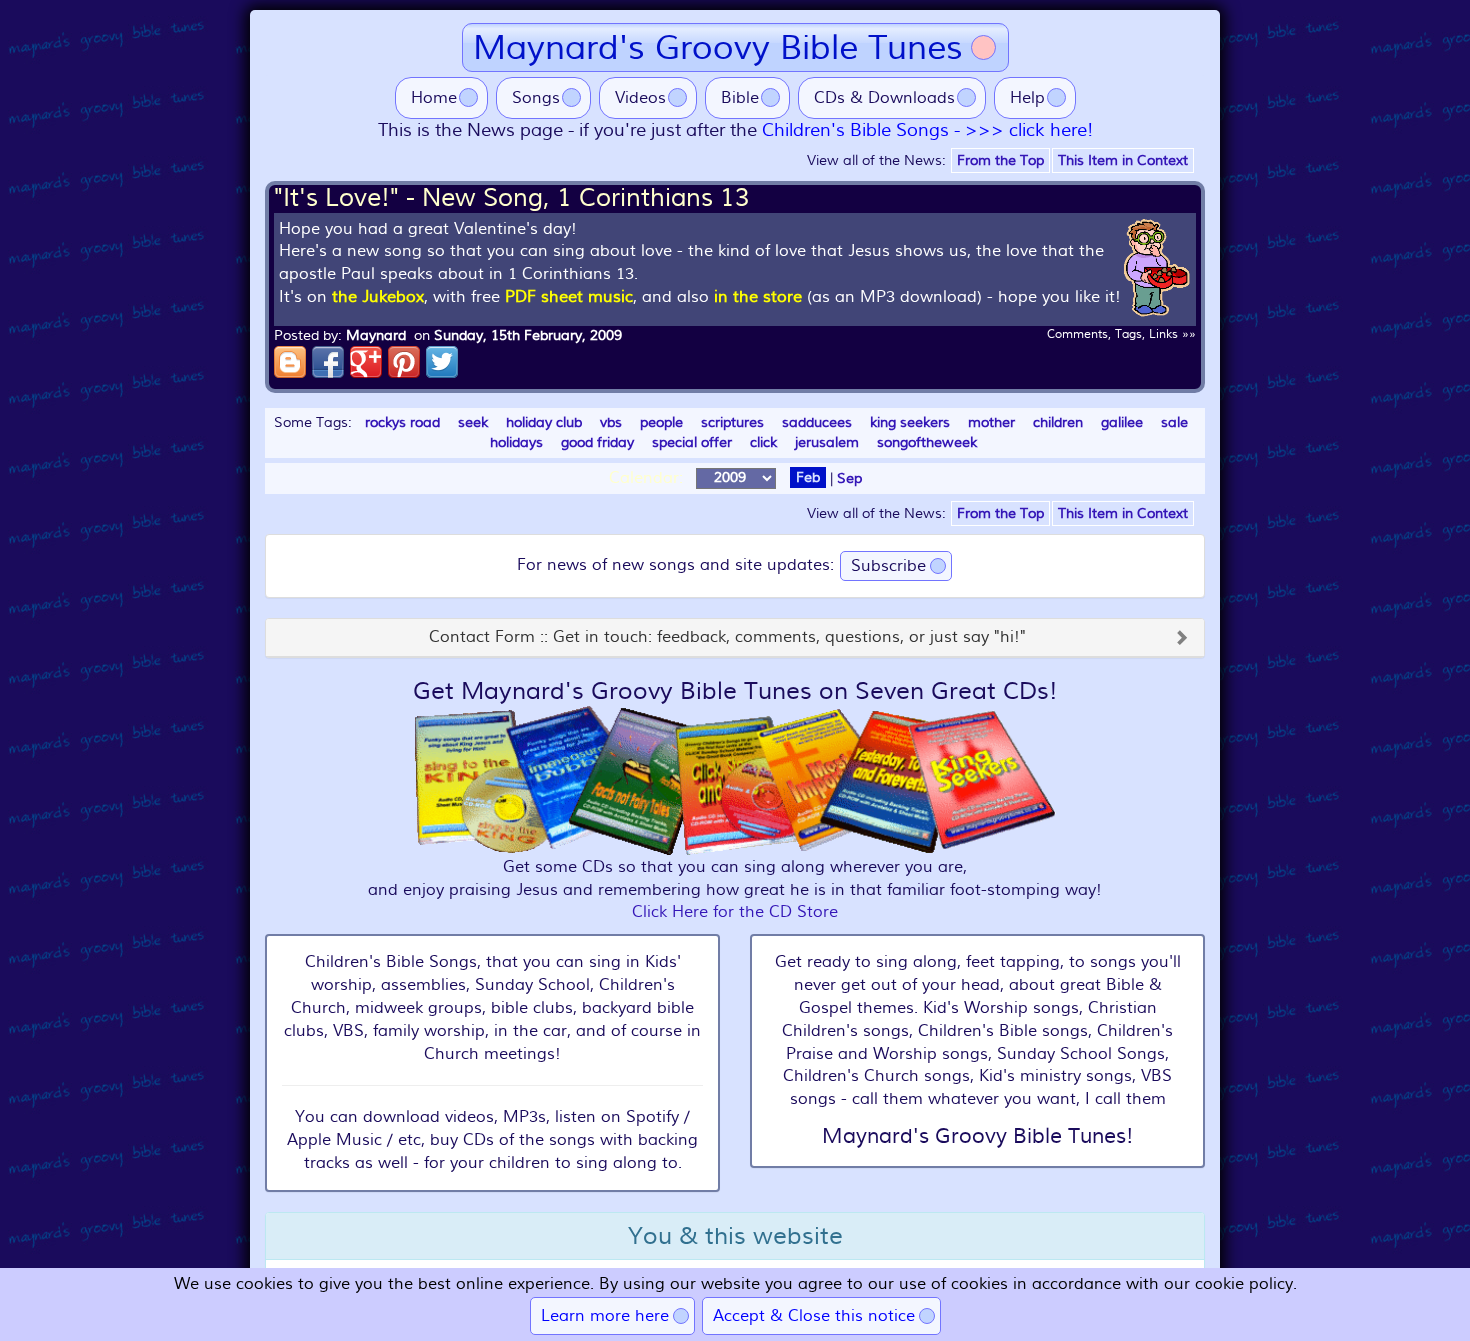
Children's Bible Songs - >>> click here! (927, 130)
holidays (516, 442)
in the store (758, 297)
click (763, 442)
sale (1174, 422)
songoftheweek (927, 442)
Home (434, 98)
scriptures (732, 422)
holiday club (544, 422)
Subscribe (888, 566)
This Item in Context (1123, 160)
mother (991, 422)
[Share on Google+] (366, 362)
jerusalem (827, 442)
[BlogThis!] (290, 362)
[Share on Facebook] (328, 362)
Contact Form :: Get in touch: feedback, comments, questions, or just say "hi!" (727, 638)
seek (473, 422)
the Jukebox (378, 297)
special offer (692, 442)
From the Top (1000, 160)
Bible (740, 98)
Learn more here (605, 1316)
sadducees (817, 422)
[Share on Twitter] (442, 362)
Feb (808, 477)
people (661, 422)
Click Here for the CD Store (735, 912)
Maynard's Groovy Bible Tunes (718, 47)
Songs (536, 98)
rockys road (402, 422)
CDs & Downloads (884, 98)
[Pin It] (404, 362)
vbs (611, 422)
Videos (640, 98)
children (1058, 422)
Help (1027, 98)
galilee (1122, 422)
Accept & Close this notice (814, 1316)
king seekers (910, 422)
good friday (597, 442)
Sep (849, 477)
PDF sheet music (569, 297)
